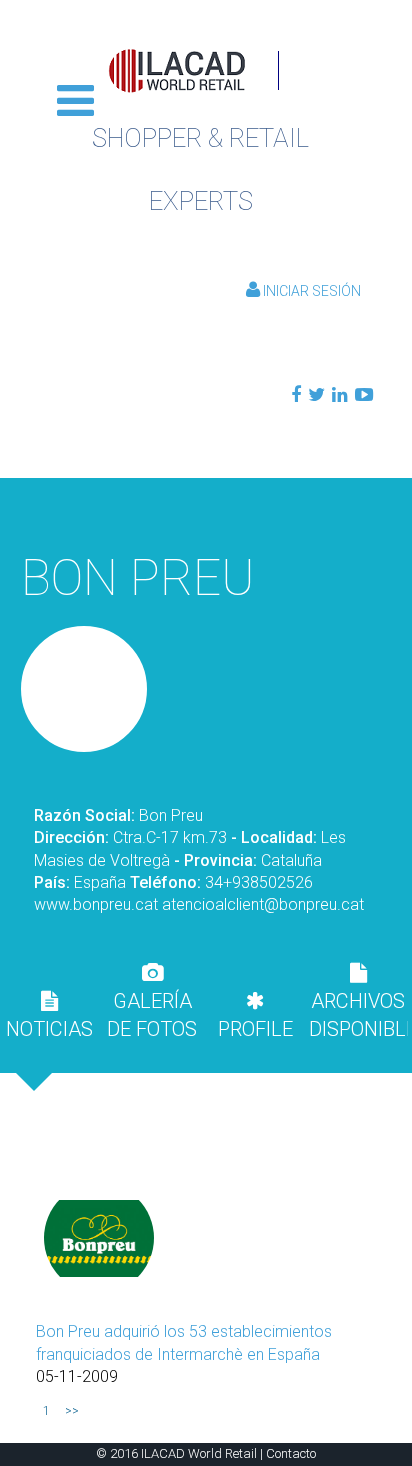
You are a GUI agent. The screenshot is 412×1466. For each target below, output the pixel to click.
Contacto (291, 1453)
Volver (206, 509)
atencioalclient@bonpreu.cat (263, 904)
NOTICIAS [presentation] (49, 1029)
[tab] (49, 1015)
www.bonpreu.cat (96, 904)
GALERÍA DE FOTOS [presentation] (152, 1015)
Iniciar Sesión (310, 291)
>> (72, 1411)
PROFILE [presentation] (255, 1029)
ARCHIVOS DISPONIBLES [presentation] (358, 1015)
